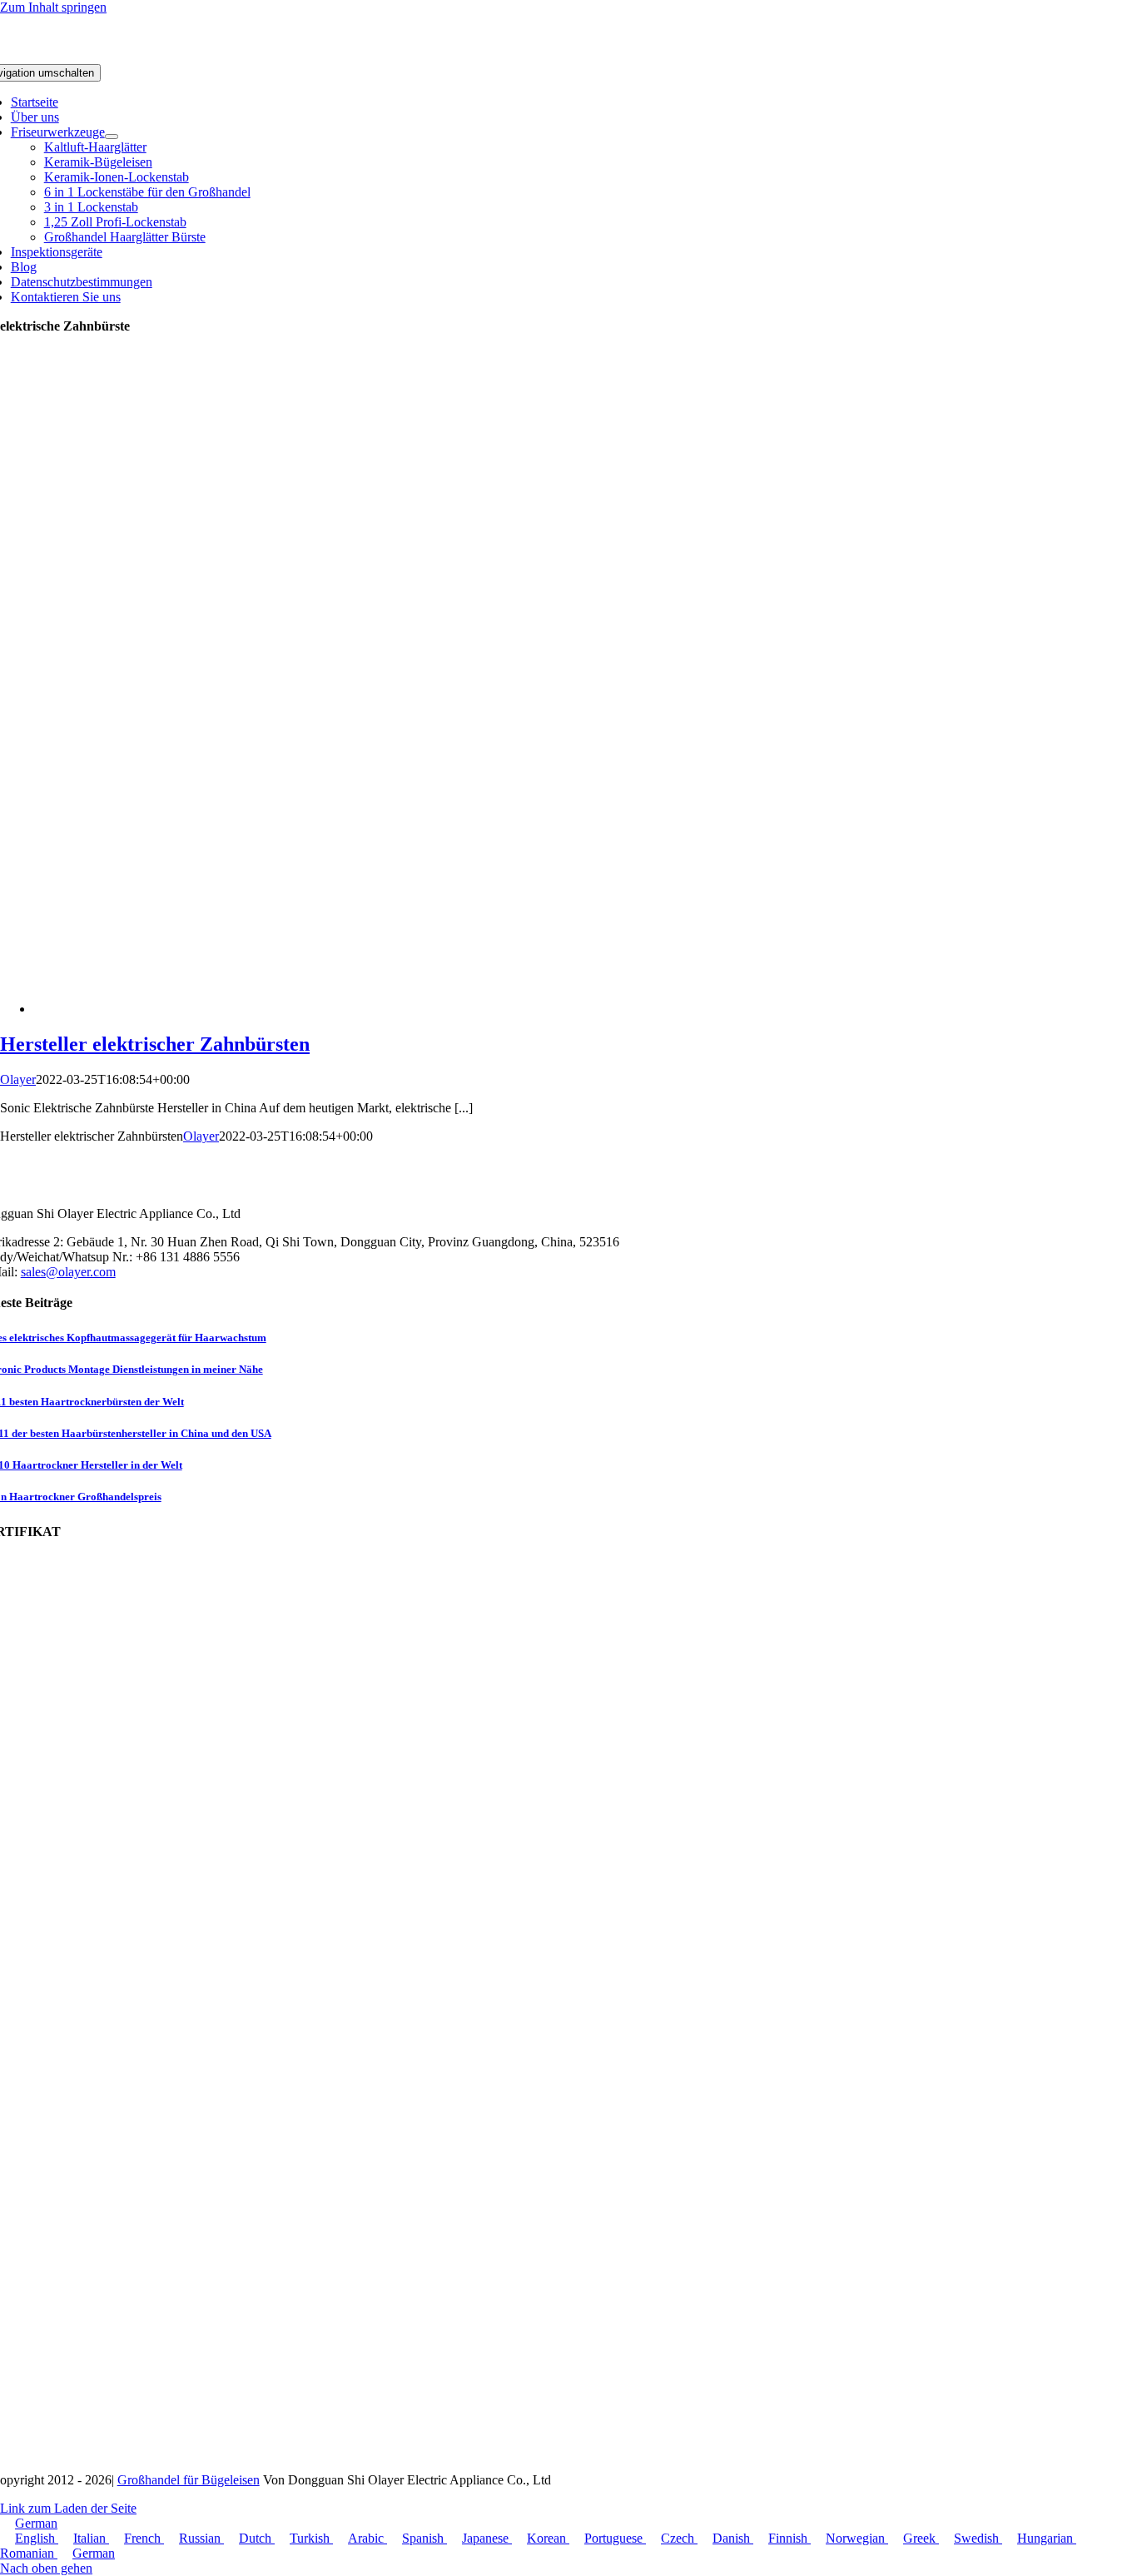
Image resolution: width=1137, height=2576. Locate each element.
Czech (679, 2538)
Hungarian (1047, 2538)
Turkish (311, 2538)
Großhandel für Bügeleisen (189, 2480)
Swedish (978, 2538)
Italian (91, 2538)
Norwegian (857, 2538)
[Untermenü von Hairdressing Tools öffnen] (112, 137)
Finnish (789, 2538)
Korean (548, 2538)
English (37, 2538)
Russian (201, 2538)
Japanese (487, 2538)
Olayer (18, 1079)
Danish (733, 2538)
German (36, 2523)
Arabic (367, 2538)
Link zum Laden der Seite (68, 2508)
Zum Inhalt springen (53, 7)
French (144, 2538)
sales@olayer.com (68, 1272)
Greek (921, 2538)
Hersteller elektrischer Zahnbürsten (155, 1044)
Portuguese (615, 2538)
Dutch (257, 2538)
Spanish (425, 2538)
